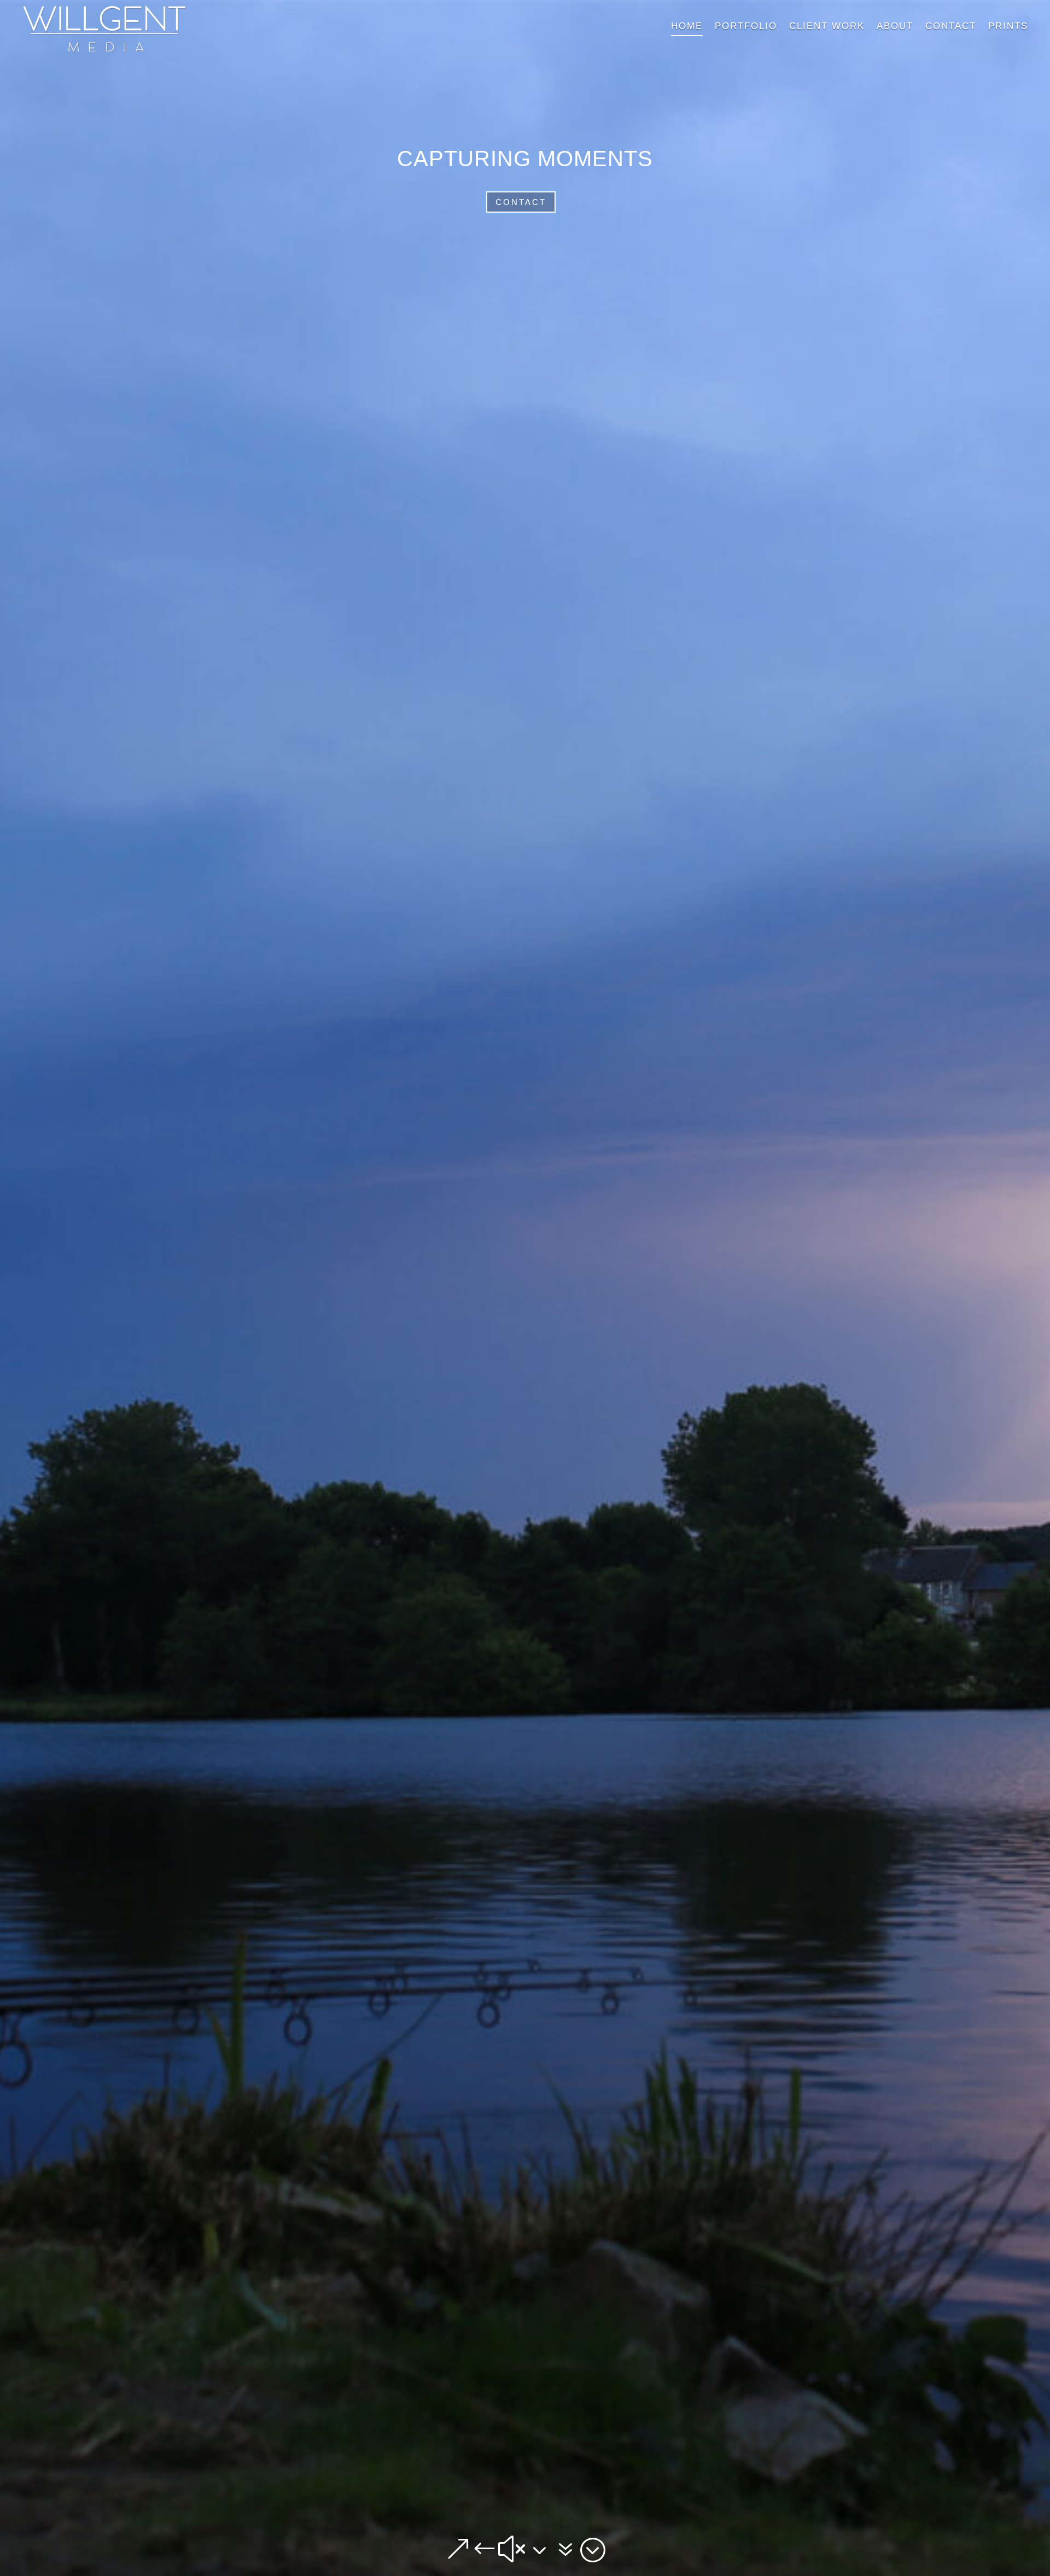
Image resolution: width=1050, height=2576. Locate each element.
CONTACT (951, 26)
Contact (521, 202)
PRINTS (1008, 26)
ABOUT (895, 26)
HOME (687, 26)
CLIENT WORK (827, 26)
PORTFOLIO (746, 26)
